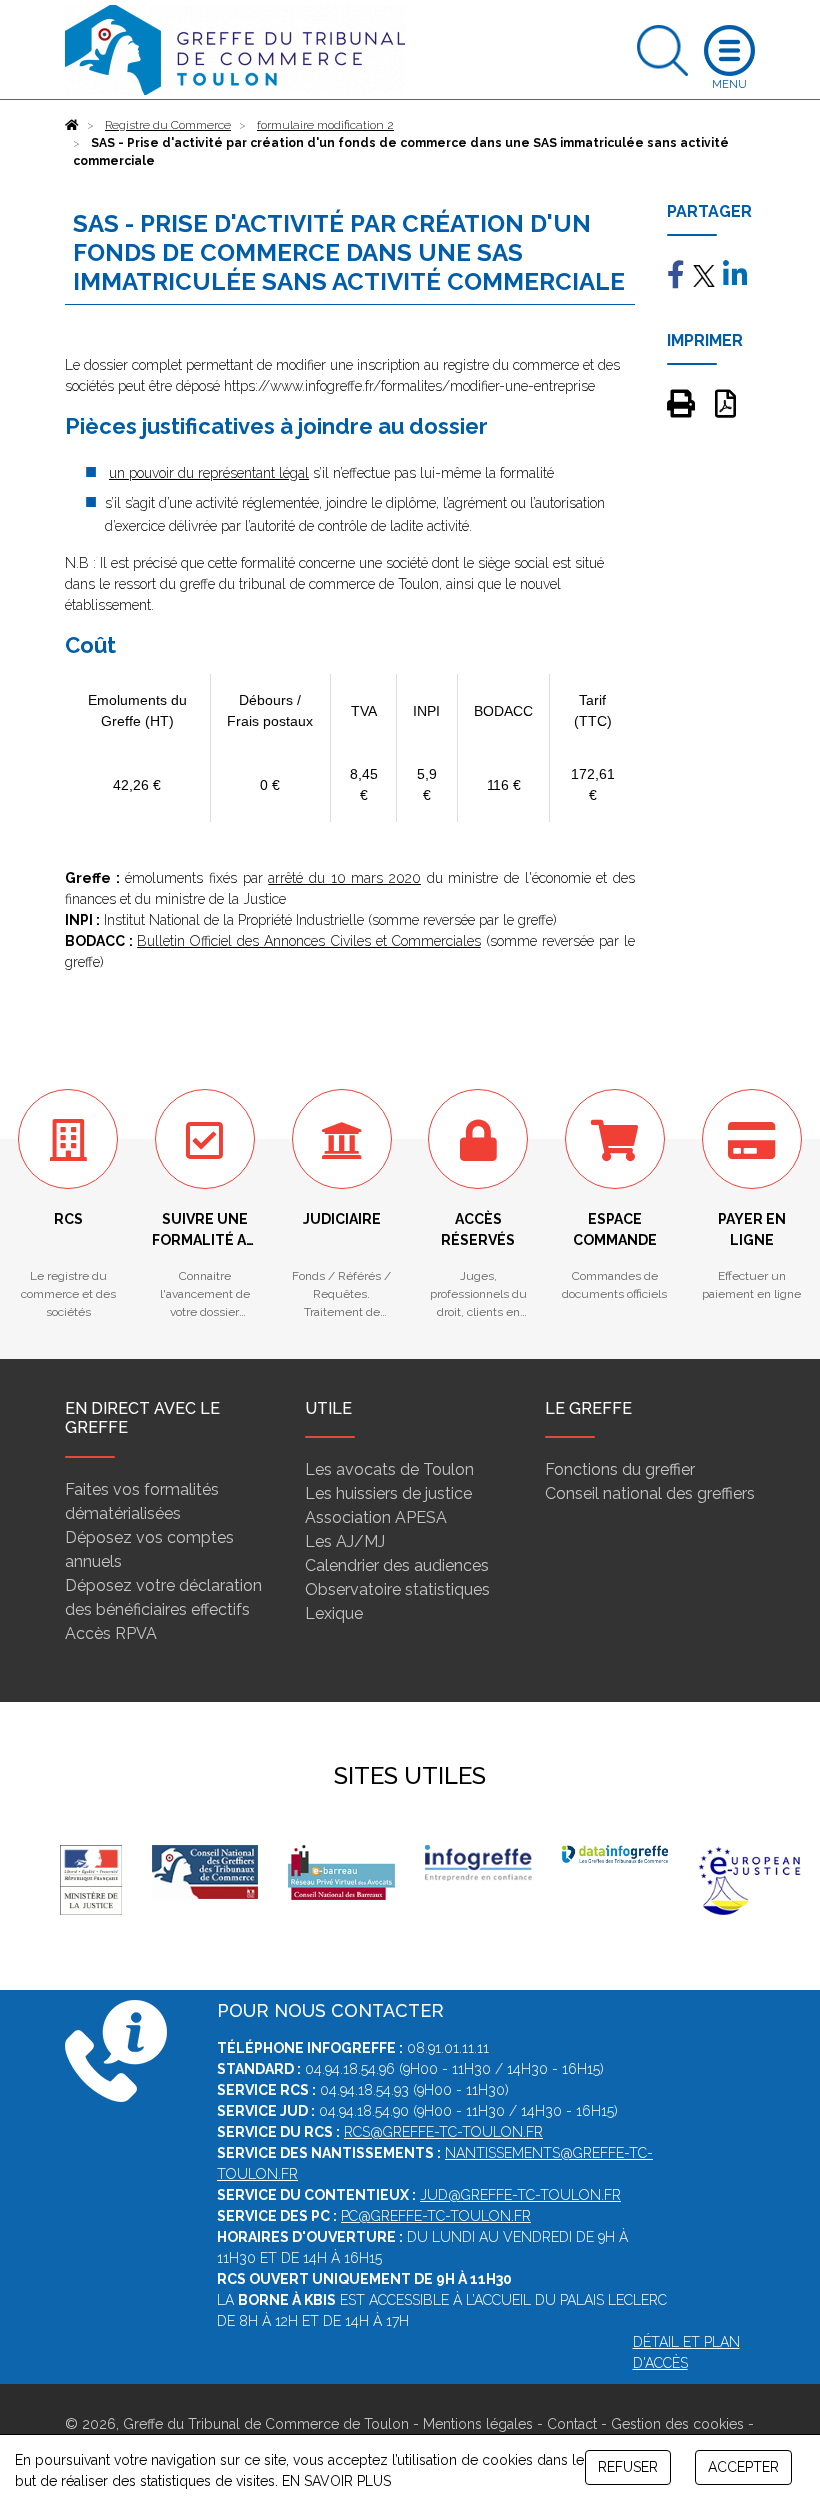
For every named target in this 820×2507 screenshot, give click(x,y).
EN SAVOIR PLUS (336, 2481)
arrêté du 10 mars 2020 (344, 878)
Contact (572, 2424)
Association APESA (376, 1517)
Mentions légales (478, 2424)
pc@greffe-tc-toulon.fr (436, 2216)
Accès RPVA (111, 1633)
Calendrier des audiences (397, 1565)
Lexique (334, 1613)
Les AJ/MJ (345, 1541)
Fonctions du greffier (620, 1469)
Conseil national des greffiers (650, 1493)
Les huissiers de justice (388, 1493)
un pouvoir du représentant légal (209, 473)
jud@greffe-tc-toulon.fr (520, 2195)
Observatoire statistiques (397, 1589)
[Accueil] (72, 125)
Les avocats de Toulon (389, 1469)
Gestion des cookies (677, 2424)
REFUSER (628, 2467)
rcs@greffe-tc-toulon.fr (443, 2132)
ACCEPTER (743, 2467)
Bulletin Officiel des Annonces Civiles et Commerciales (309, 941)
